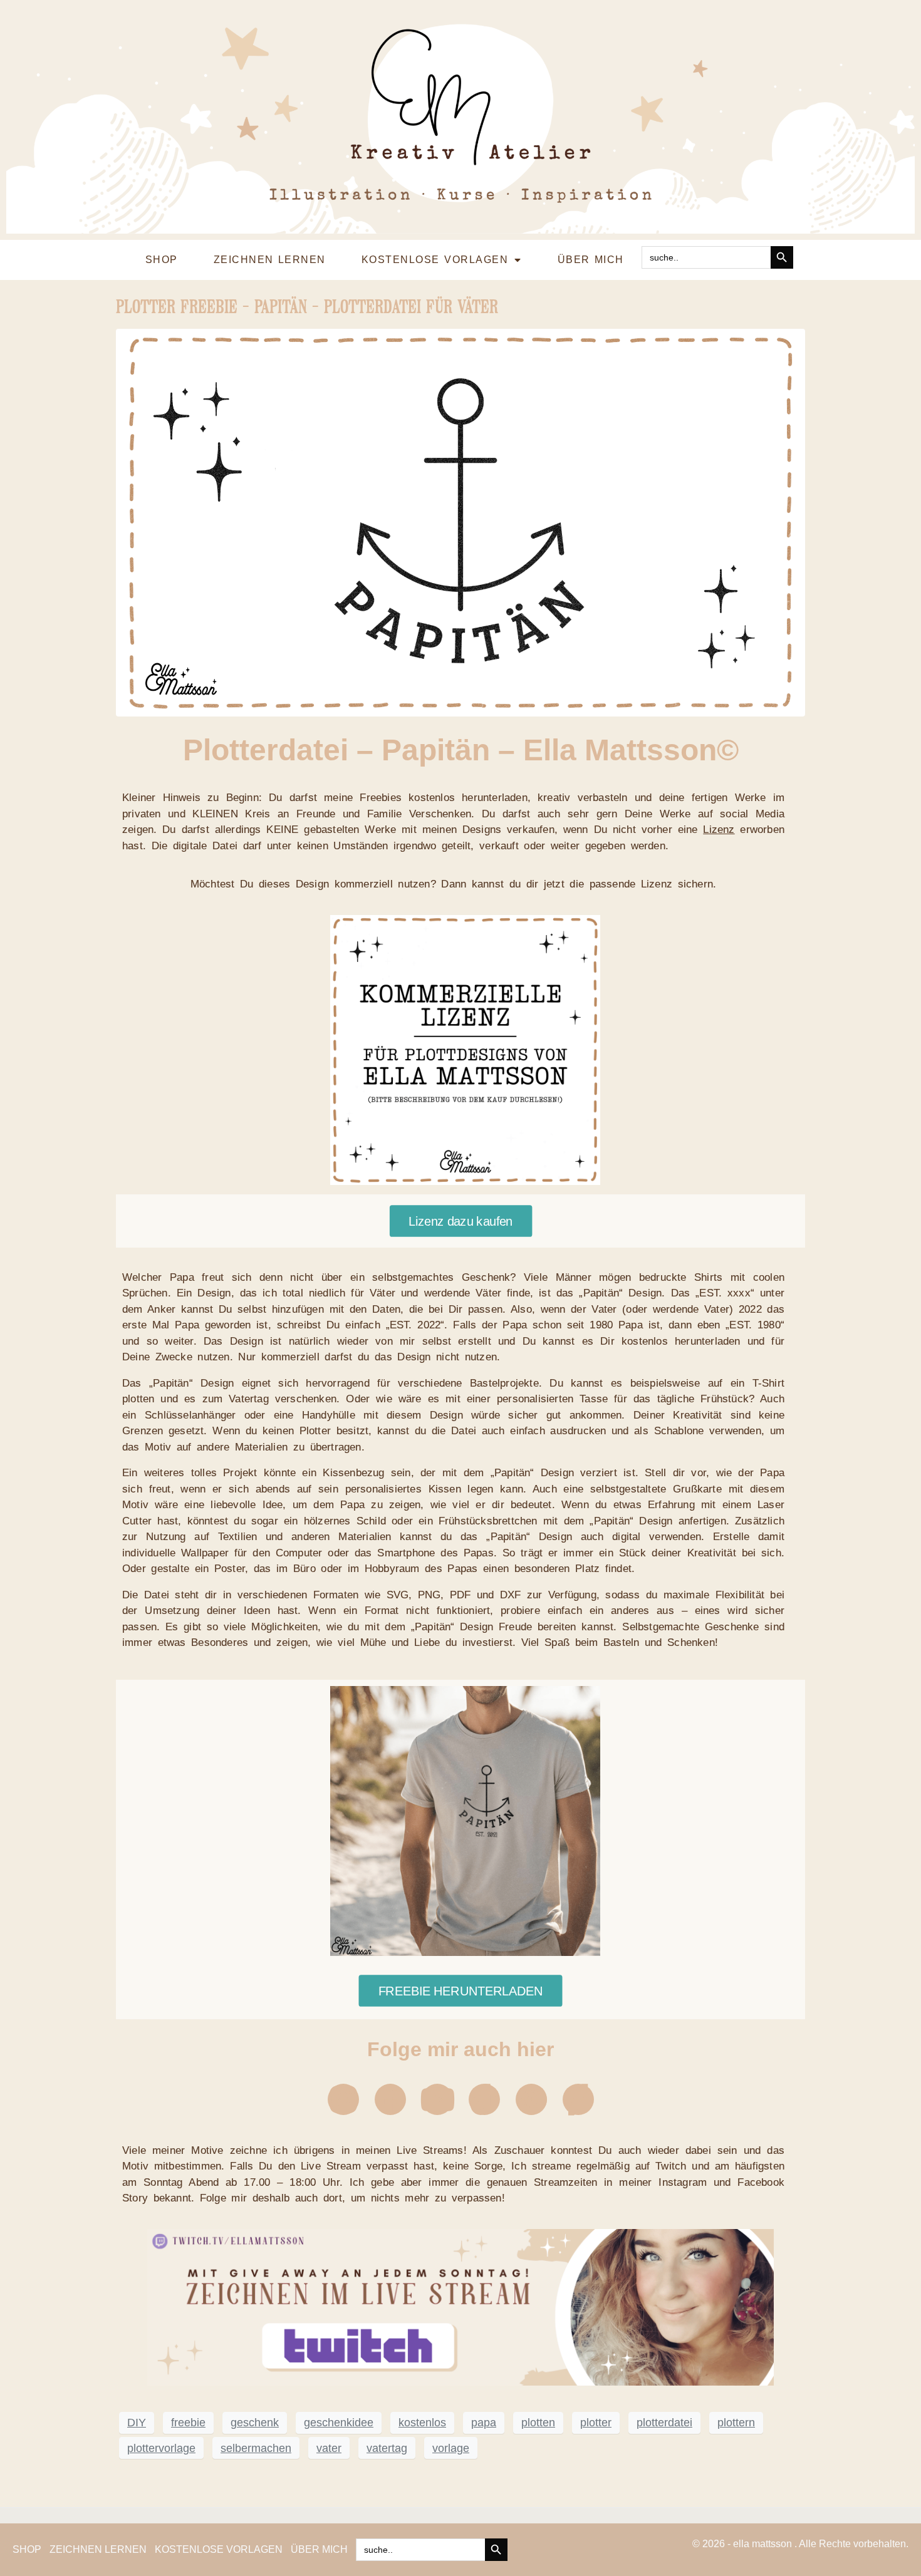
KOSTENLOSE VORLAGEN (435, 260)
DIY (137, 2423)
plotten (538, 2423)
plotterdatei (664, 2423)
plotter (596, 2423)
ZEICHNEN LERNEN (270, 260)
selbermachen (256, 2448)
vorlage (451, 2448)
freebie (188, 2423)
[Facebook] (390, 2099)
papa (484, 2423)
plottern (736, 2423)
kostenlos (422, 2423)
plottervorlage (161, 2448)
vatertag (387, 2448)
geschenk (255, 2423)
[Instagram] (343, 2099)
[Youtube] (437, 2099)
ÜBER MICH (591, 260)
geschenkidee (339, 2423)
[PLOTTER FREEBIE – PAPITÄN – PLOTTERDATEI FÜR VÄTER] (460, 522)
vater (329, 2448)
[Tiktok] (484, 2099)
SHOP (162, 260)
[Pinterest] (531, 2099)
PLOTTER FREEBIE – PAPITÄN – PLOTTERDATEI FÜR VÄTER (307, 307)
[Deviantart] (578, 2099)
